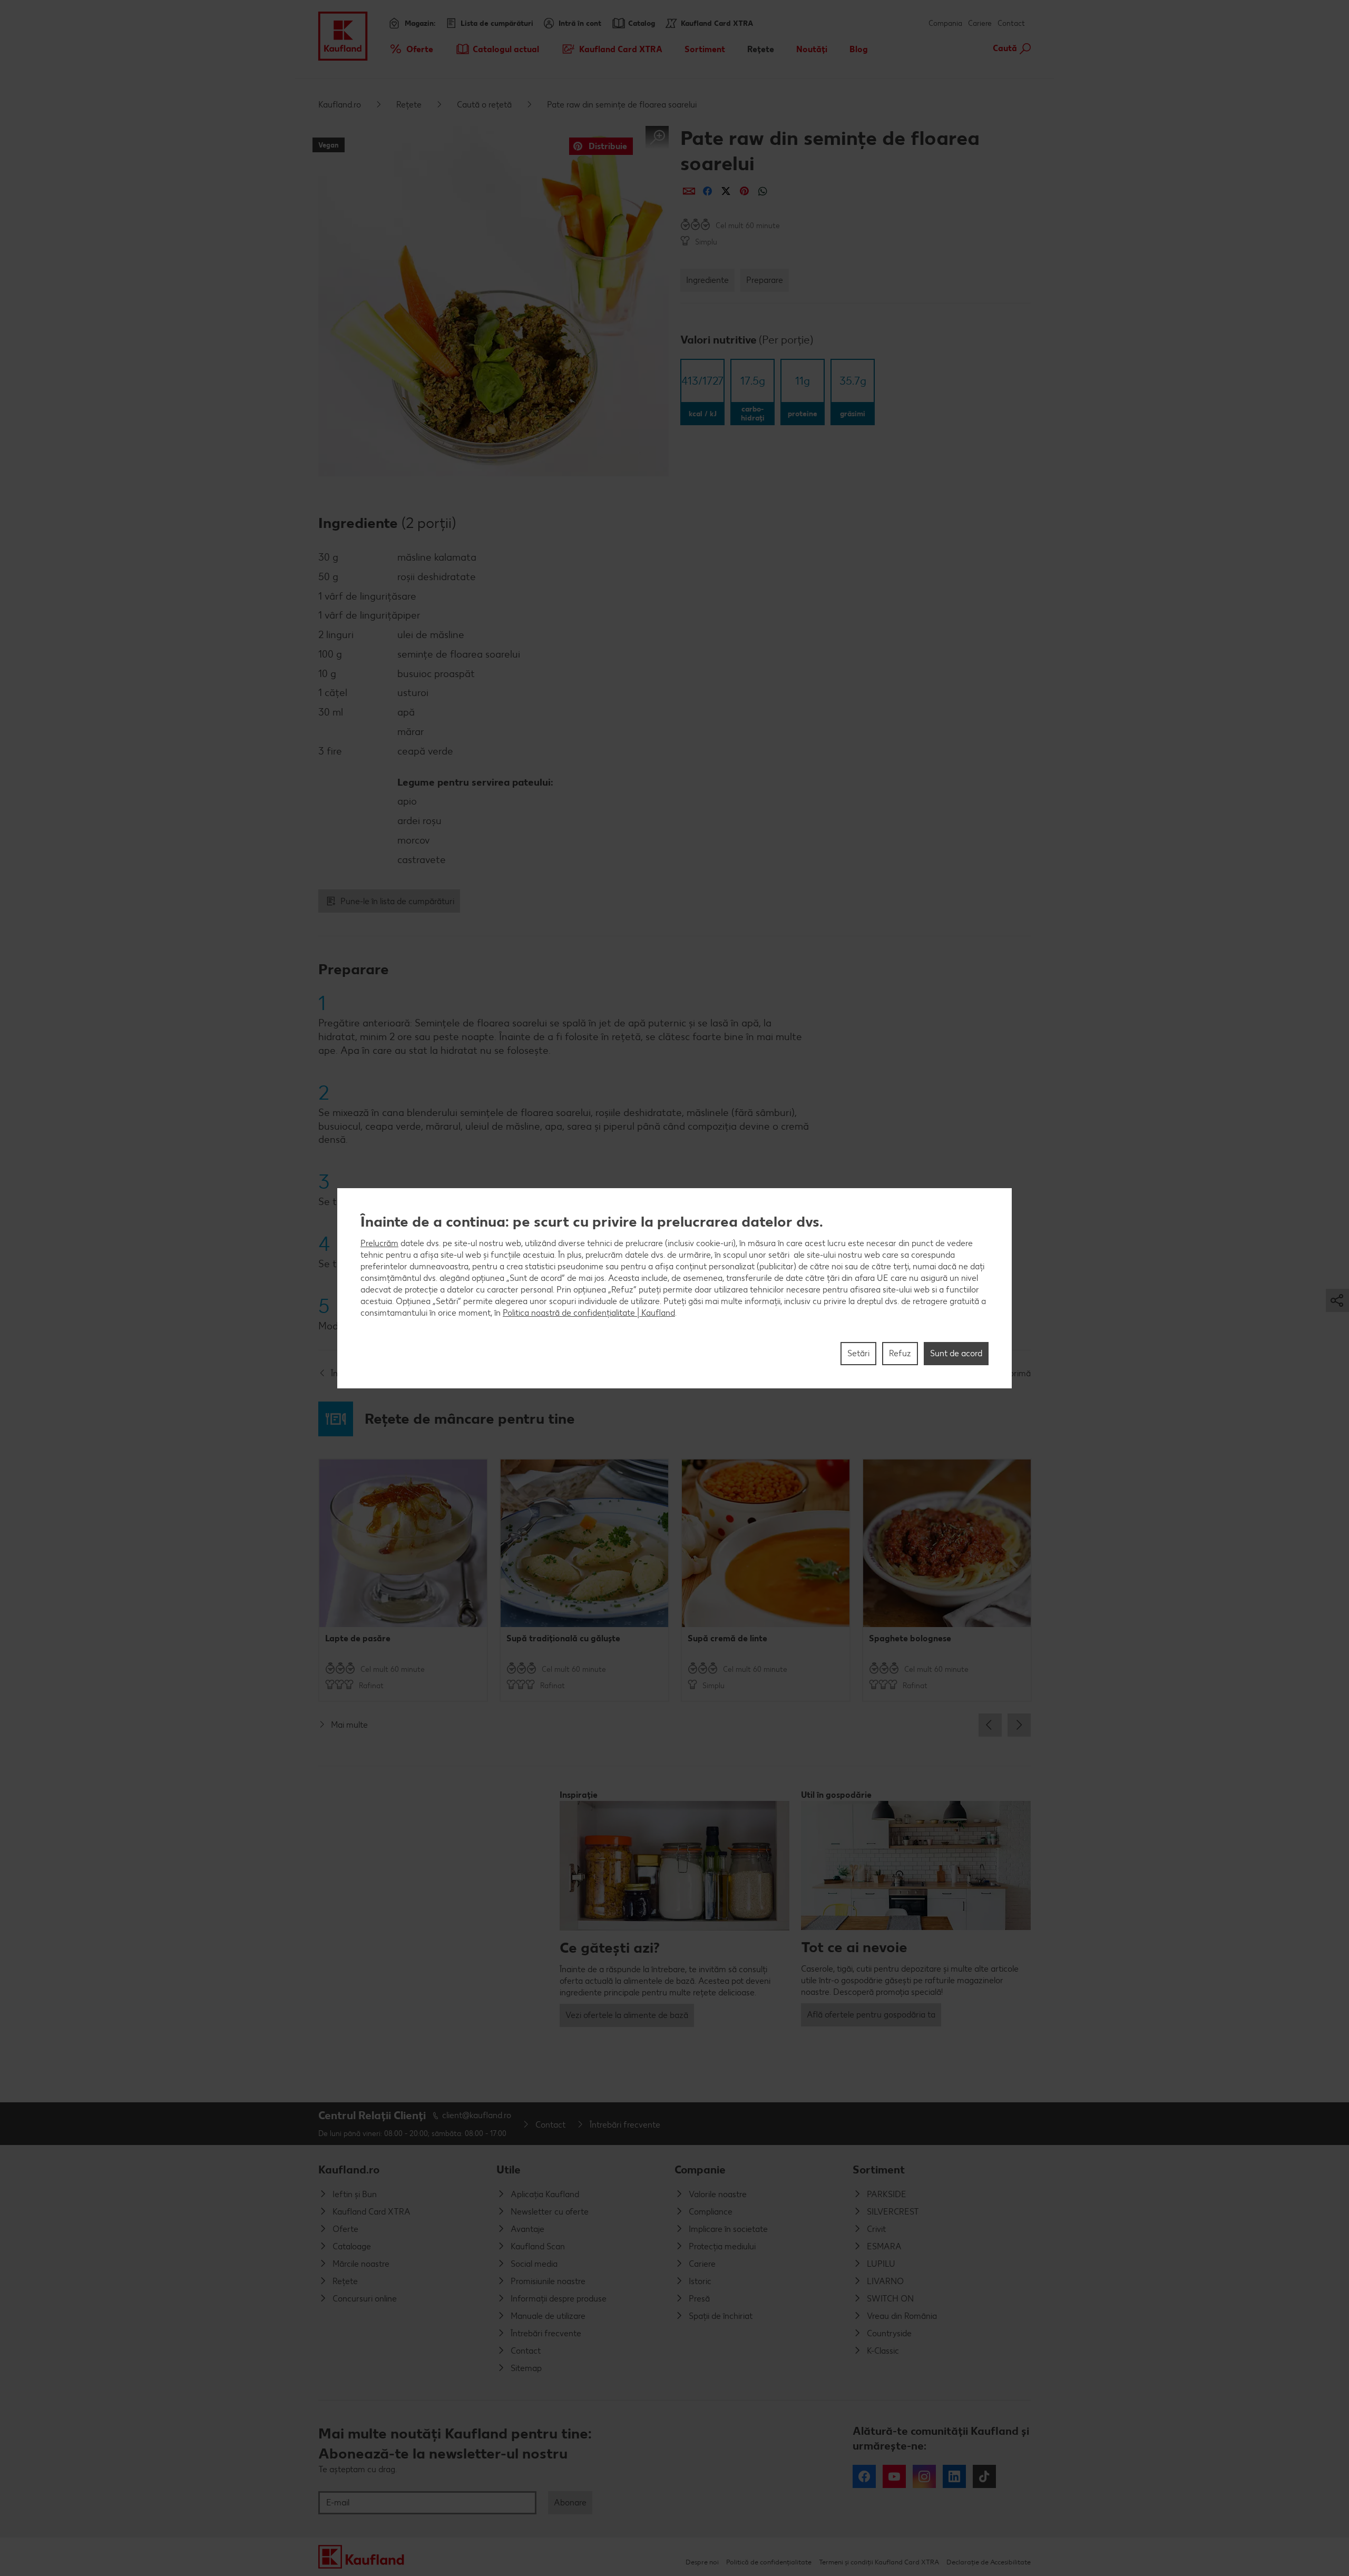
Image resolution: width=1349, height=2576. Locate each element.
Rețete (409, 105)
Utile (509, 2169)
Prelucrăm (379, 1243)
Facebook (864, 2476)
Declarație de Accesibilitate (989, 2562)
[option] (403, 1580)
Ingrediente (707, 280)
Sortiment (879, 2169)
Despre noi (702, 2562)
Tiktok (984, 2476)
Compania (945, 23)
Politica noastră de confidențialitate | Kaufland (589, 1312)
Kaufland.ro (340, 105)
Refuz (900, 1353)
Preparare (765, 280)
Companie (700, 2169)
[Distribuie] (689, 191)
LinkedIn (954, 2476)
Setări (858, 1353)
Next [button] (1019, 1725)
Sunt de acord (956, 1353)
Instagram (924, 2476)
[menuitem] (411, 49)
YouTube (894, 2476)
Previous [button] (990, 1725)
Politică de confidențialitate (769, 2562)
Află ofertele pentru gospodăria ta (871, 2015)
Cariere (980, 23)
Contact (1011, 23)
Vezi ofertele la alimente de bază (627, 2015)
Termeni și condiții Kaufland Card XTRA (879, 2562)
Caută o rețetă (484, 105)
